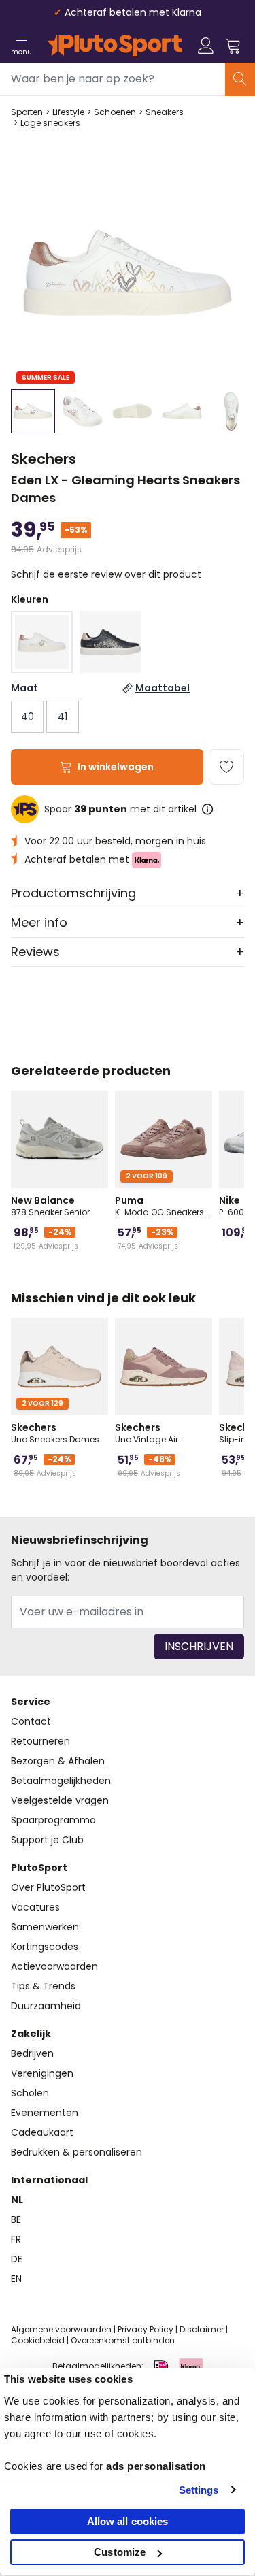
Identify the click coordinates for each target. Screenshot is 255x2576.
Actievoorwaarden (54, 1966)
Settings (199, 2490)
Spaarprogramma (53, 1820)
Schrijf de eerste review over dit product (106, 574)
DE (17, 2259)
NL (17, 2200)
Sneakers (165, 112)
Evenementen (45, 2113)
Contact (31, 1721)
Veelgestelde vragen (60, 1800)
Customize (120, 2552)
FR (16, 2239)
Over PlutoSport (48, 1887)
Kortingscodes (45, 1947)
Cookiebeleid (38, 2340)
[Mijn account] (206, 46)
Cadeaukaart (42, 2132)
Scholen (30, 2093)
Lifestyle (68, 112)
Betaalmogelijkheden (61, 1781)
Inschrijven (199, 1646)
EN (16, 2279)
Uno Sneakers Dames (55, 1433)
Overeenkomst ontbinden (123, 2340)
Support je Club (47, 1840)
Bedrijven (32, 2053)
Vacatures (35, 1907)
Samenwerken (45, 1927)
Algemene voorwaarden (61, 2329)
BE (16, 2219)
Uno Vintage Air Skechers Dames (150, 1433)
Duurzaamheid (46, 2006)
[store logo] (115, 46)
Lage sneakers (50, 123)
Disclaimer (202, 2329)
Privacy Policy (146, 2329)
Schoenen (115, 112)
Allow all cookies (128, 2521)
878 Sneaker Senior (50, 1206)
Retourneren (40, 1741)
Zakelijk (31, 2034)
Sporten (27, 112)
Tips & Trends (43, 1986)
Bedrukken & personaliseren (76, 2152)
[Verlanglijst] (226, 767)
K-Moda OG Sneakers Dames (159, 1206)
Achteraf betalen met (78, 859)
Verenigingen (42, 2073)
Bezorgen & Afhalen (58, 1761)
